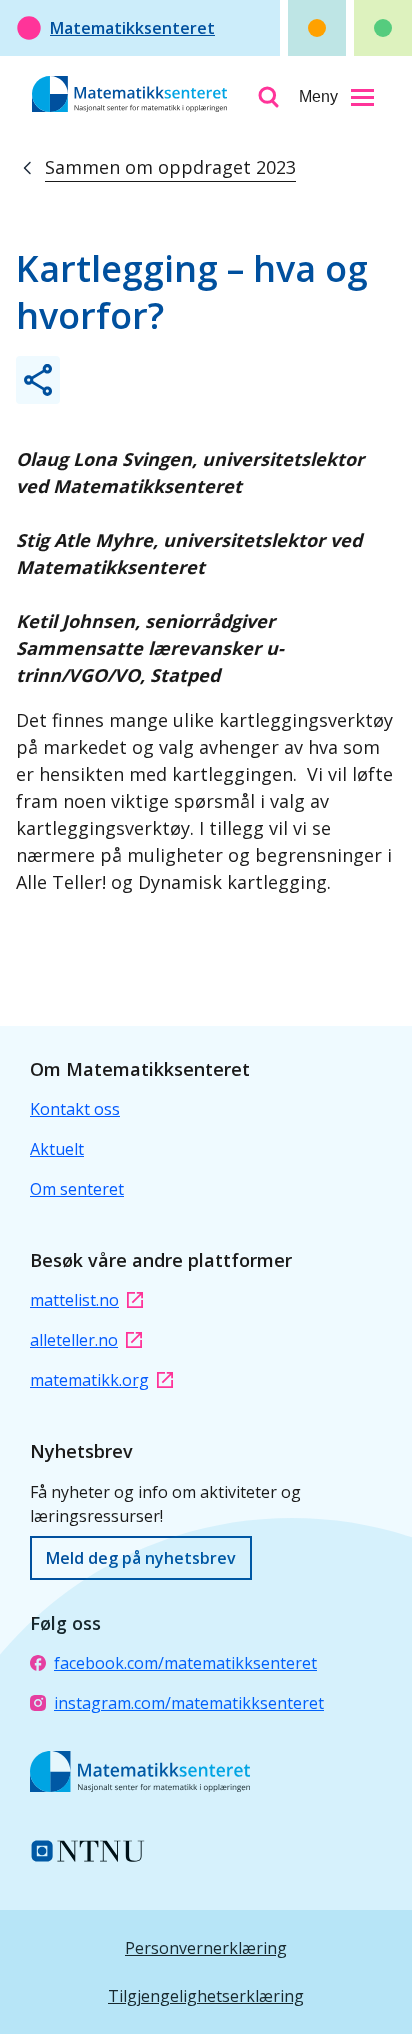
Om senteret (77, 1189)
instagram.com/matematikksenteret (189, 1703)
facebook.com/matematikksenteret (185, 1663)
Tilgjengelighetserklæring (206, 1996)
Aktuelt (57, 1149)
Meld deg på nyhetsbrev (141, 1558)
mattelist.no (74, 1300)
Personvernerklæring (206, 1948)
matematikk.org (89, 1380)
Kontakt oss (75, 1109)
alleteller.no (74, 1340)
